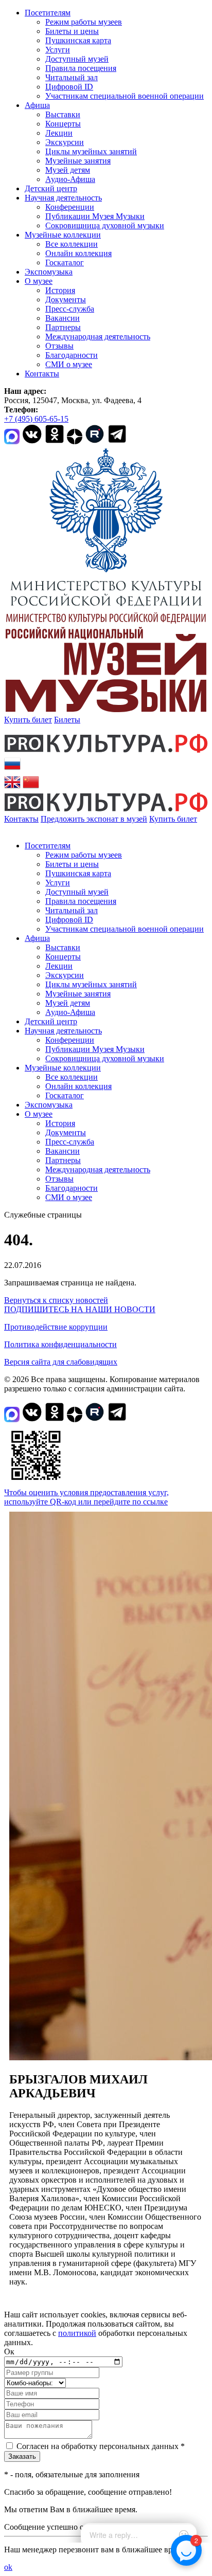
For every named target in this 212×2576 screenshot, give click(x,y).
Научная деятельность (63, 198)
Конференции (70, 207)
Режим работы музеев (84, 22)
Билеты (67, 720)
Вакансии (63, 318)
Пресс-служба (70, 309)
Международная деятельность (98, 337)
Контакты (42, 374)
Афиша (37, 105)
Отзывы (59, 346)
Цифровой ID (69, 87)
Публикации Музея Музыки (95, 216)
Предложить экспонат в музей (94, 819)
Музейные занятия (78, 161)
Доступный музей (77, 59)
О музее (39, 281)
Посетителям (48, 13)
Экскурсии (65, 142)
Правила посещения (81, 68)
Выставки (63, 114)
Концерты (63, 124)
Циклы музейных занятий (91, 151)
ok (8, 2567)
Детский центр (51, 188)
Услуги (58, 50)
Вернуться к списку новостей (56, 1300)
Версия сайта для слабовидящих (61, 1362)
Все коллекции (72, 244)
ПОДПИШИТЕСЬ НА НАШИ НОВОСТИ (80, 1309)
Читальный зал (72, 77)
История (60, 290)
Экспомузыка (49, 272)
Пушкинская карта (78, 40)
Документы (66, 300)
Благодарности (72, 355)
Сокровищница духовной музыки (105, 225)
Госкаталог (65, 262)
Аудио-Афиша (70, 179)
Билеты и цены (72, 31)
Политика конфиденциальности (60, 1344)
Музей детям (68, 170)
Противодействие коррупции (56, 1327)
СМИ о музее (69, 364)
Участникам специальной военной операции (125, 96)
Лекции (59, 133)
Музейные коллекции (63, 235)
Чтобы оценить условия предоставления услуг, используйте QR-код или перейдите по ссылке (86, 1497)
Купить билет (28, 720)
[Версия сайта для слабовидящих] (7, 828)
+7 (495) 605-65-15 (36, 419)
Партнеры (63, 327)
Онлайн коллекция (78, 253)
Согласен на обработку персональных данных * (101, 2446)
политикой (77, 2333)
